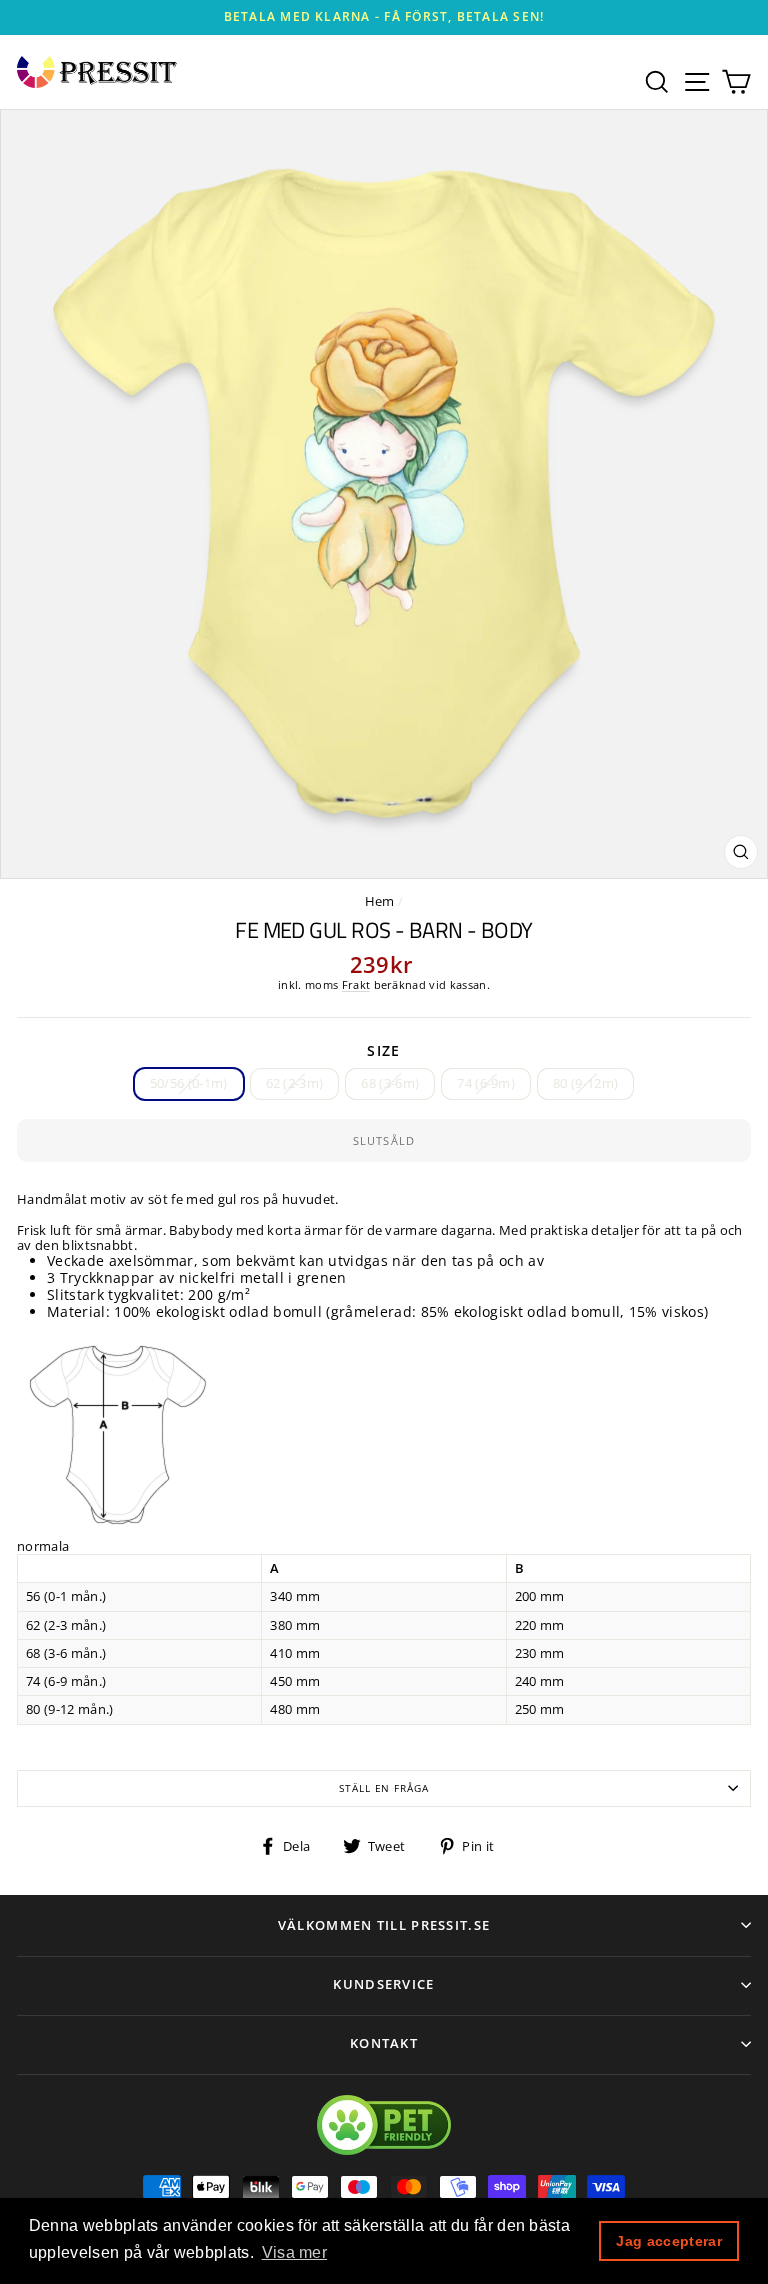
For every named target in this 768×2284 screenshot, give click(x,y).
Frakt (356, 985)
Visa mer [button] (295, 2252)
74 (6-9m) (486, 1083)
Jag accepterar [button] (668, 2241)
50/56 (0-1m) (189, 1083)
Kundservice (383, 1984)
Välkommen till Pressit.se (384, 1925)
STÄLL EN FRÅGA (384, 1788)
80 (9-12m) (585, 1083)
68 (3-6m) (390, 1083)
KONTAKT (384, 2043)
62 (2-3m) (295, 1083)
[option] (384, 17)
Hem (380, 901)
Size (384, 1051)
